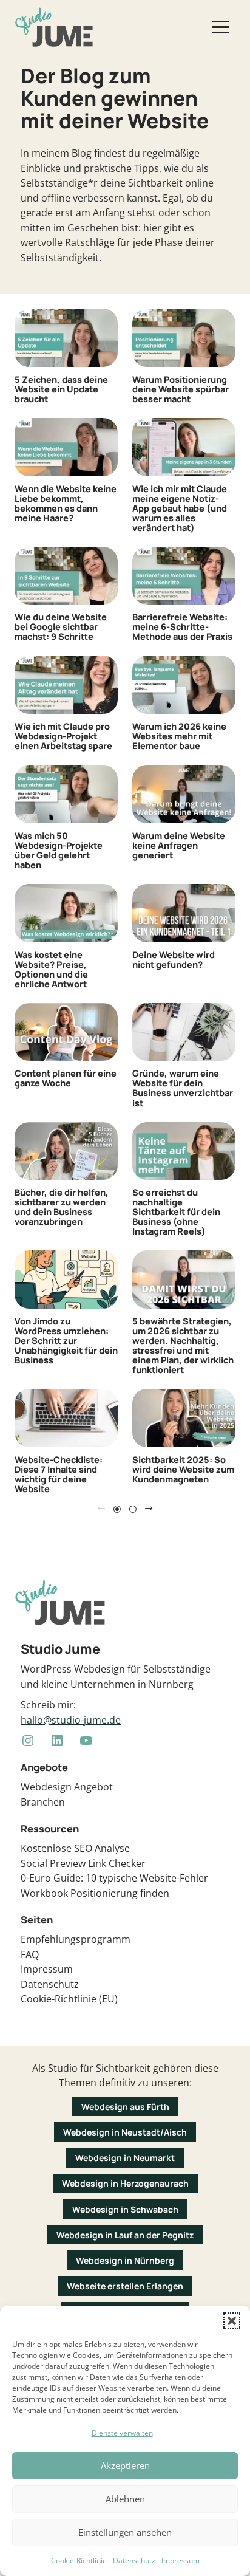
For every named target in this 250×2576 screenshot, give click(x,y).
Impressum (181, 2561)
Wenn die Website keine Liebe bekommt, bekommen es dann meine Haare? (66, 503)
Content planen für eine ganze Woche (66, 1078)
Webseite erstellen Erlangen (125, 2286)
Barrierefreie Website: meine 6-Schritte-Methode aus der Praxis (182, 626)
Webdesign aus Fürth (125, 2107)
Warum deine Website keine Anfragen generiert (179, 845)
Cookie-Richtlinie (79, 2561)
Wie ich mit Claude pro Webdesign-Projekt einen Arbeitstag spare (63, 736)
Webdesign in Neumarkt (125, 2158)
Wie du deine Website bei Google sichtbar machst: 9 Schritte (61, 626)
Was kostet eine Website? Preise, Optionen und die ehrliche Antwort (51, 969)
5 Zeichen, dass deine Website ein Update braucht (61, 389)
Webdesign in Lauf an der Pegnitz (125, 2235)
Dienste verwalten (122, 2433)
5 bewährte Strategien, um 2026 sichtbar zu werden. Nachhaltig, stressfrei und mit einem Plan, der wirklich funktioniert (183, 1345)
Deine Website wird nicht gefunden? (174, 959)
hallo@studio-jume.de (71, 1720)
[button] (232, 2321)
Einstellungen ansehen (125, 2532)
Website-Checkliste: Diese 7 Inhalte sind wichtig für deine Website (59, 1474)
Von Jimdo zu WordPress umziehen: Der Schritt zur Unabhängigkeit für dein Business (66, 1340)
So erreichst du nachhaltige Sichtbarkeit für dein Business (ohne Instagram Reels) (176, 1211)
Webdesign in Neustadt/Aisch (125, 2132)
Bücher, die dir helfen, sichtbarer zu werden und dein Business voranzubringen (62, 1207)
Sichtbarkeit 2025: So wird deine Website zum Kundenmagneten (183, 1469)
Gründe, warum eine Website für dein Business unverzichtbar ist (183, 1088)
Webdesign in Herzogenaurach (125, 2183)
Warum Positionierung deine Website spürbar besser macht (181, 389)
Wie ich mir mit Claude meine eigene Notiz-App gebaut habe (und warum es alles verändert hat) (180, 508)
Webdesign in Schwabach (125, 2209)
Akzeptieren (125, 2465)
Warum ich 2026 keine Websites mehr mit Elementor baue (179, 736)
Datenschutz (134, 2561)
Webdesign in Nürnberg (125, 2260)
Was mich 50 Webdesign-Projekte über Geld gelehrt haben (59, 850)
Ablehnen (125, 2499)
